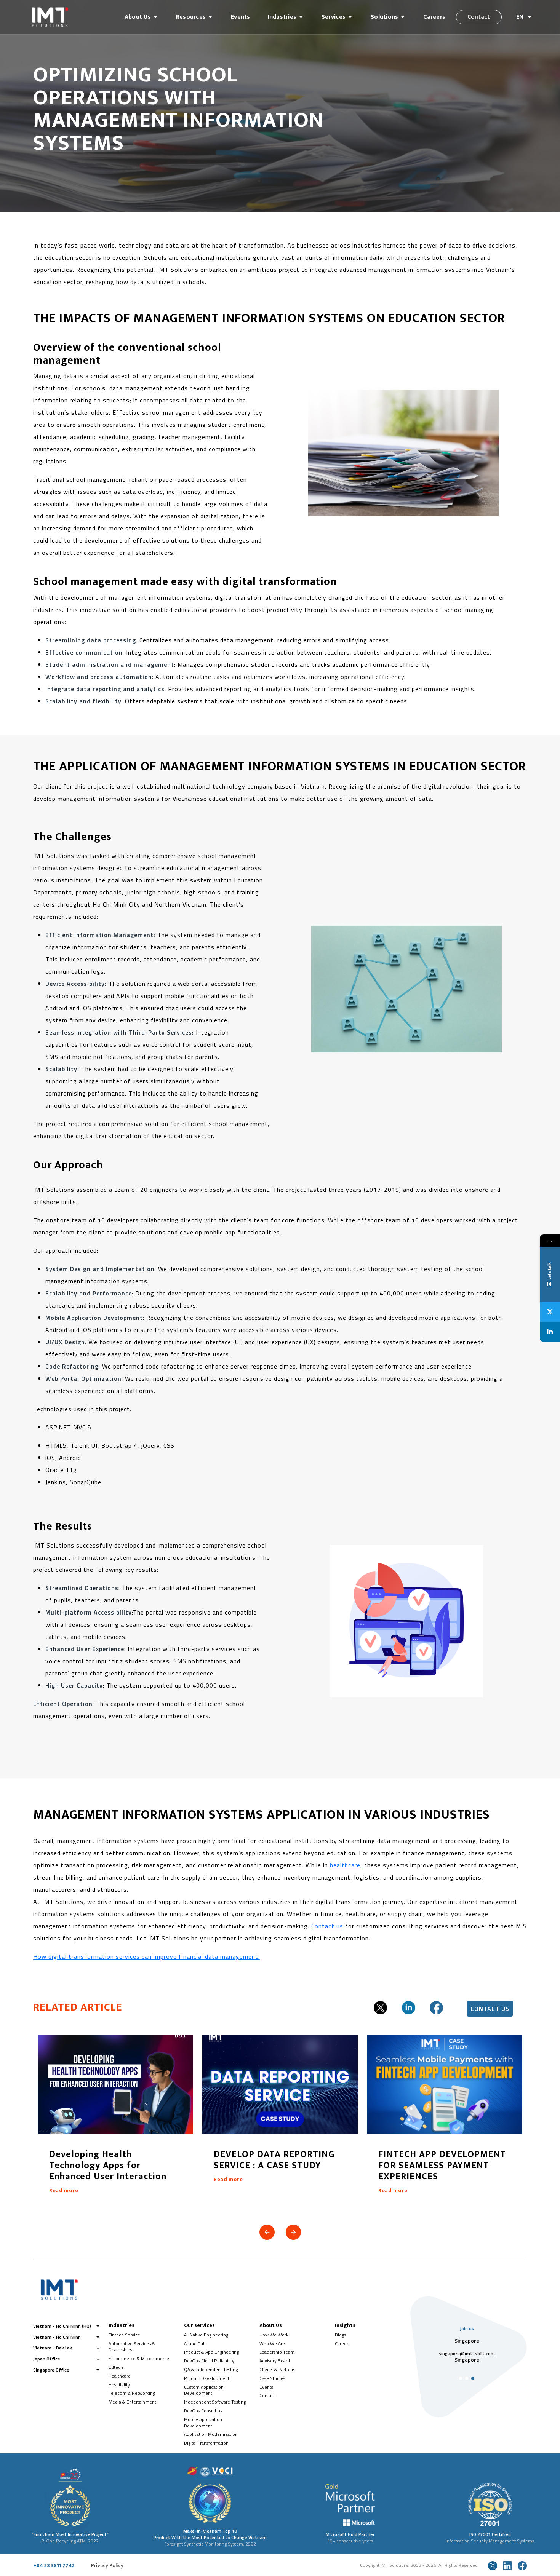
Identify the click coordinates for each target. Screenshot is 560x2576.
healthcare (345, 1865)
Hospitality (119, 2385)
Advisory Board (275, 2361)
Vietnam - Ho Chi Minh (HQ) (62, 2326)
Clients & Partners (277, 2369)
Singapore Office (51, 2370)
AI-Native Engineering (206, 2335)
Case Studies (272, 2378)
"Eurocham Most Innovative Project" (70, 2534)
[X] (550, 1312)
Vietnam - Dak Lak (53, 2348)
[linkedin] (409, 2007)
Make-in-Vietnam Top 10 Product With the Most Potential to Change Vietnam (210, 2534)
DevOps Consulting (203, 2411)
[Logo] (71, 17)
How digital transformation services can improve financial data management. (146, 1956)
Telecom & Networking (132, 2393)
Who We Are (272, 2344)
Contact (479, 17)
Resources (191, 17)
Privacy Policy (107, 2566)
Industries (282, 17)
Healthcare (120, 2376)
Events (240, 17)
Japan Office (47, 2359)
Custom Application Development (204, 2390)
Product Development (207, 2378)
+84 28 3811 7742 (54, 2566)
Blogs (340, 2335)
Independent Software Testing (215, 2402)
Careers (434, 17)
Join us (467, 2329)
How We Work (274, 2335)
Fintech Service (124, 2335)
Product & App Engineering (211, 2352)
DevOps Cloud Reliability (209, 2361)
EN (521, 17)
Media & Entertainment (132, 2402)
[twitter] (380, 2007)
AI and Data (195, 2344)
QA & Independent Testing (211, 2369)
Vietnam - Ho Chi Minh (57, 2337)
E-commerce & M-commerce (139, 2358)
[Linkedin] (550, 1332)
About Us (138, 17)
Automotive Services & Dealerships (132, 2347)
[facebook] (436, 2007)
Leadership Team (277, 2352)
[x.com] (493, 2566)
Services (334, 17)
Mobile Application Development (203, 2423)
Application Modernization (211, 2434)
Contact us (327, 1926)
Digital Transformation (206, 2443)
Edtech (116, 2367)
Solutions (384, 17)
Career (342, 2344)
